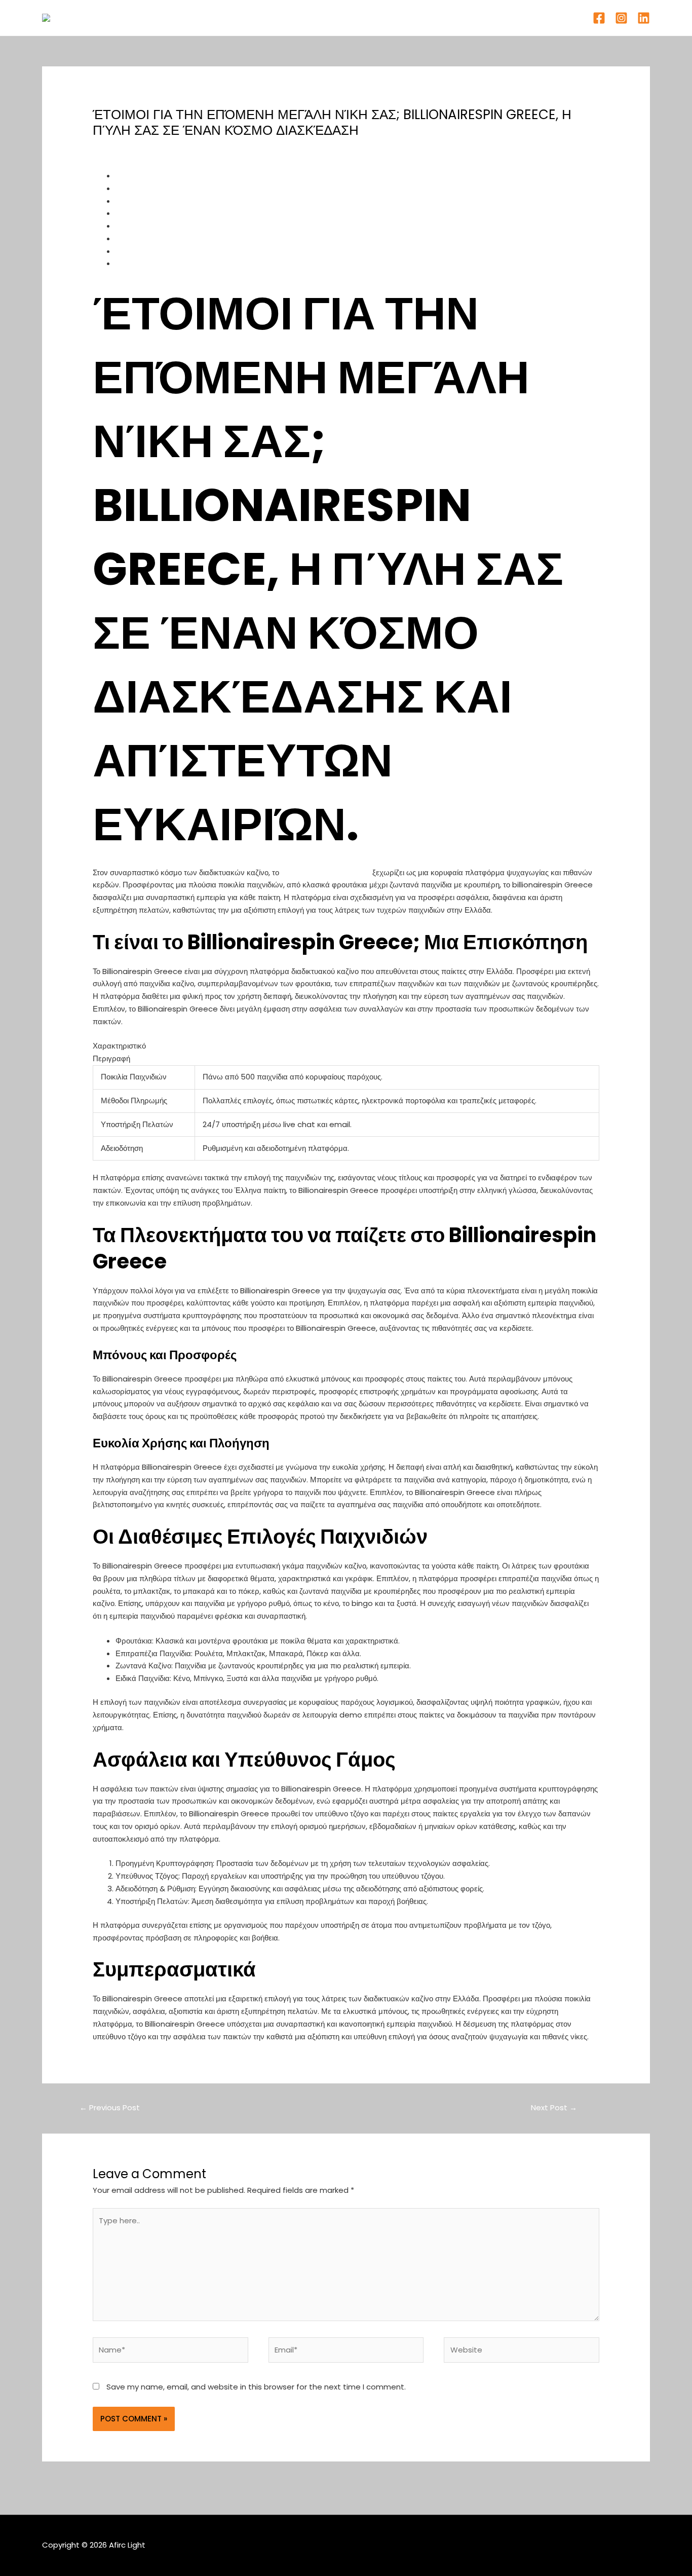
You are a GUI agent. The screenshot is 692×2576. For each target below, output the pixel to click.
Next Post (554, 2107)
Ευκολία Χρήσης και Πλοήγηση (167, 226)
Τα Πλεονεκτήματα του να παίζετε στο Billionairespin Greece (220, 201)
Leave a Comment (128, 149)
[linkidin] (644, 18)
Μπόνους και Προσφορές (158, 213)
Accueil (276, 17)
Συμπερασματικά (144, 263)
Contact (414, 17)
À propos (322, 17)
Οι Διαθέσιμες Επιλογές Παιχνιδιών (175, 238)
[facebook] (599, 18)
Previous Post (110, 2107)
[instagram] (621, 18)
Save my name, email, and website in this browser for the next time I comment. (256, 2387)
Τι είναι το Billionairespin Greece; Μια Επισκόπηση (203, 188)
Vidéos (369, 17)
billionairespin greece (326, 872)
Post (180, 149)
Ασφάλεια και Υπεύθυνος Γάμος (169, 251)
